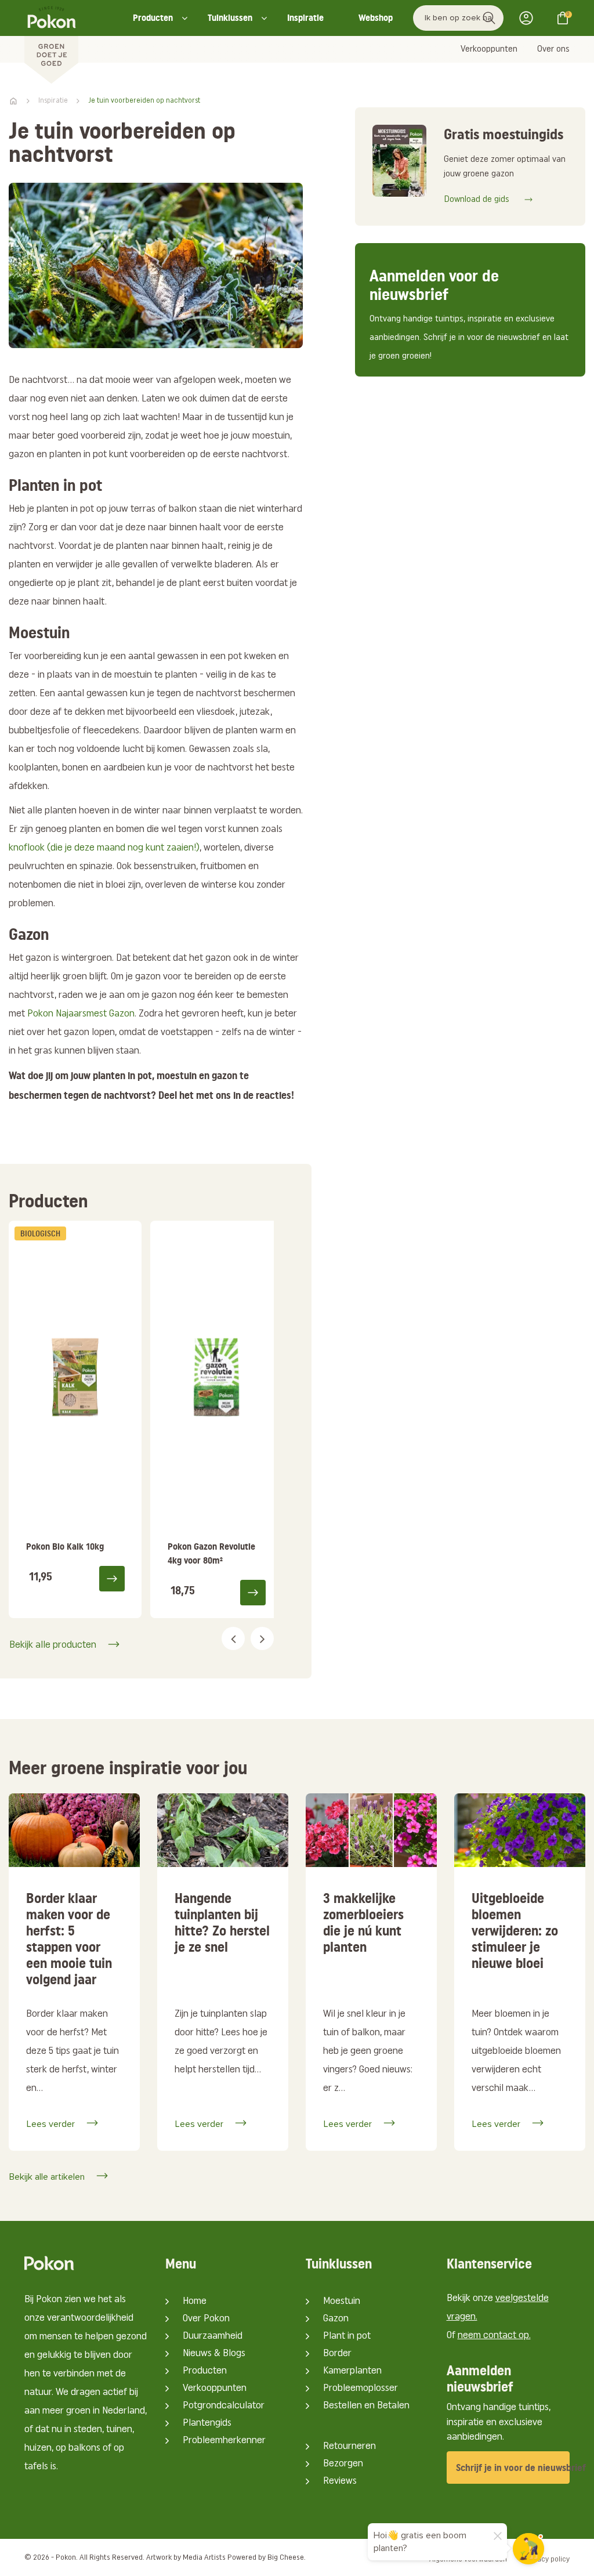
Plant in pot (347, 2336)
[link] (75, 1419)
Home (195, 2302)
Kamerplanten (352, 2371)
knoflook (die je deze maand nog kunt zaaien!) (104, 848)
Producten (153, 18)
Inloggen (530, 18)
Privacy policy (547, 2559)
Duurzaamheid (213, 2336)
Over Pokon (206, 2319)
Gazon (336, 2319)
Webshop (376, 18)
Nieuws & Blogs (214, 2354)
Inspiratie (305, 18)
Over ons (553, 49)
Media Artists (204, 2558)
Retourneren (349, 2447)
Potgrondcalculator (224, 2406)
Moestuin (342, 2302)
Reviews (340, 2481)
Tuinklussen (230, 18)
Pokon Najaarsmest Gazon (81, 1014)
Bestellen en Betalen (366, 2406)
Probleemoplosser (361, 2389)
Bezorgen (343, 2464)
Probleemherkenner (224, 2441)
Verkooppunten (489, 49)
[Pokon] (51, 42)
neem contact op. (494, 2336)
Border (337, 2354)
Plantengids (207, 2423)
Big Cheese (286, 2558)
